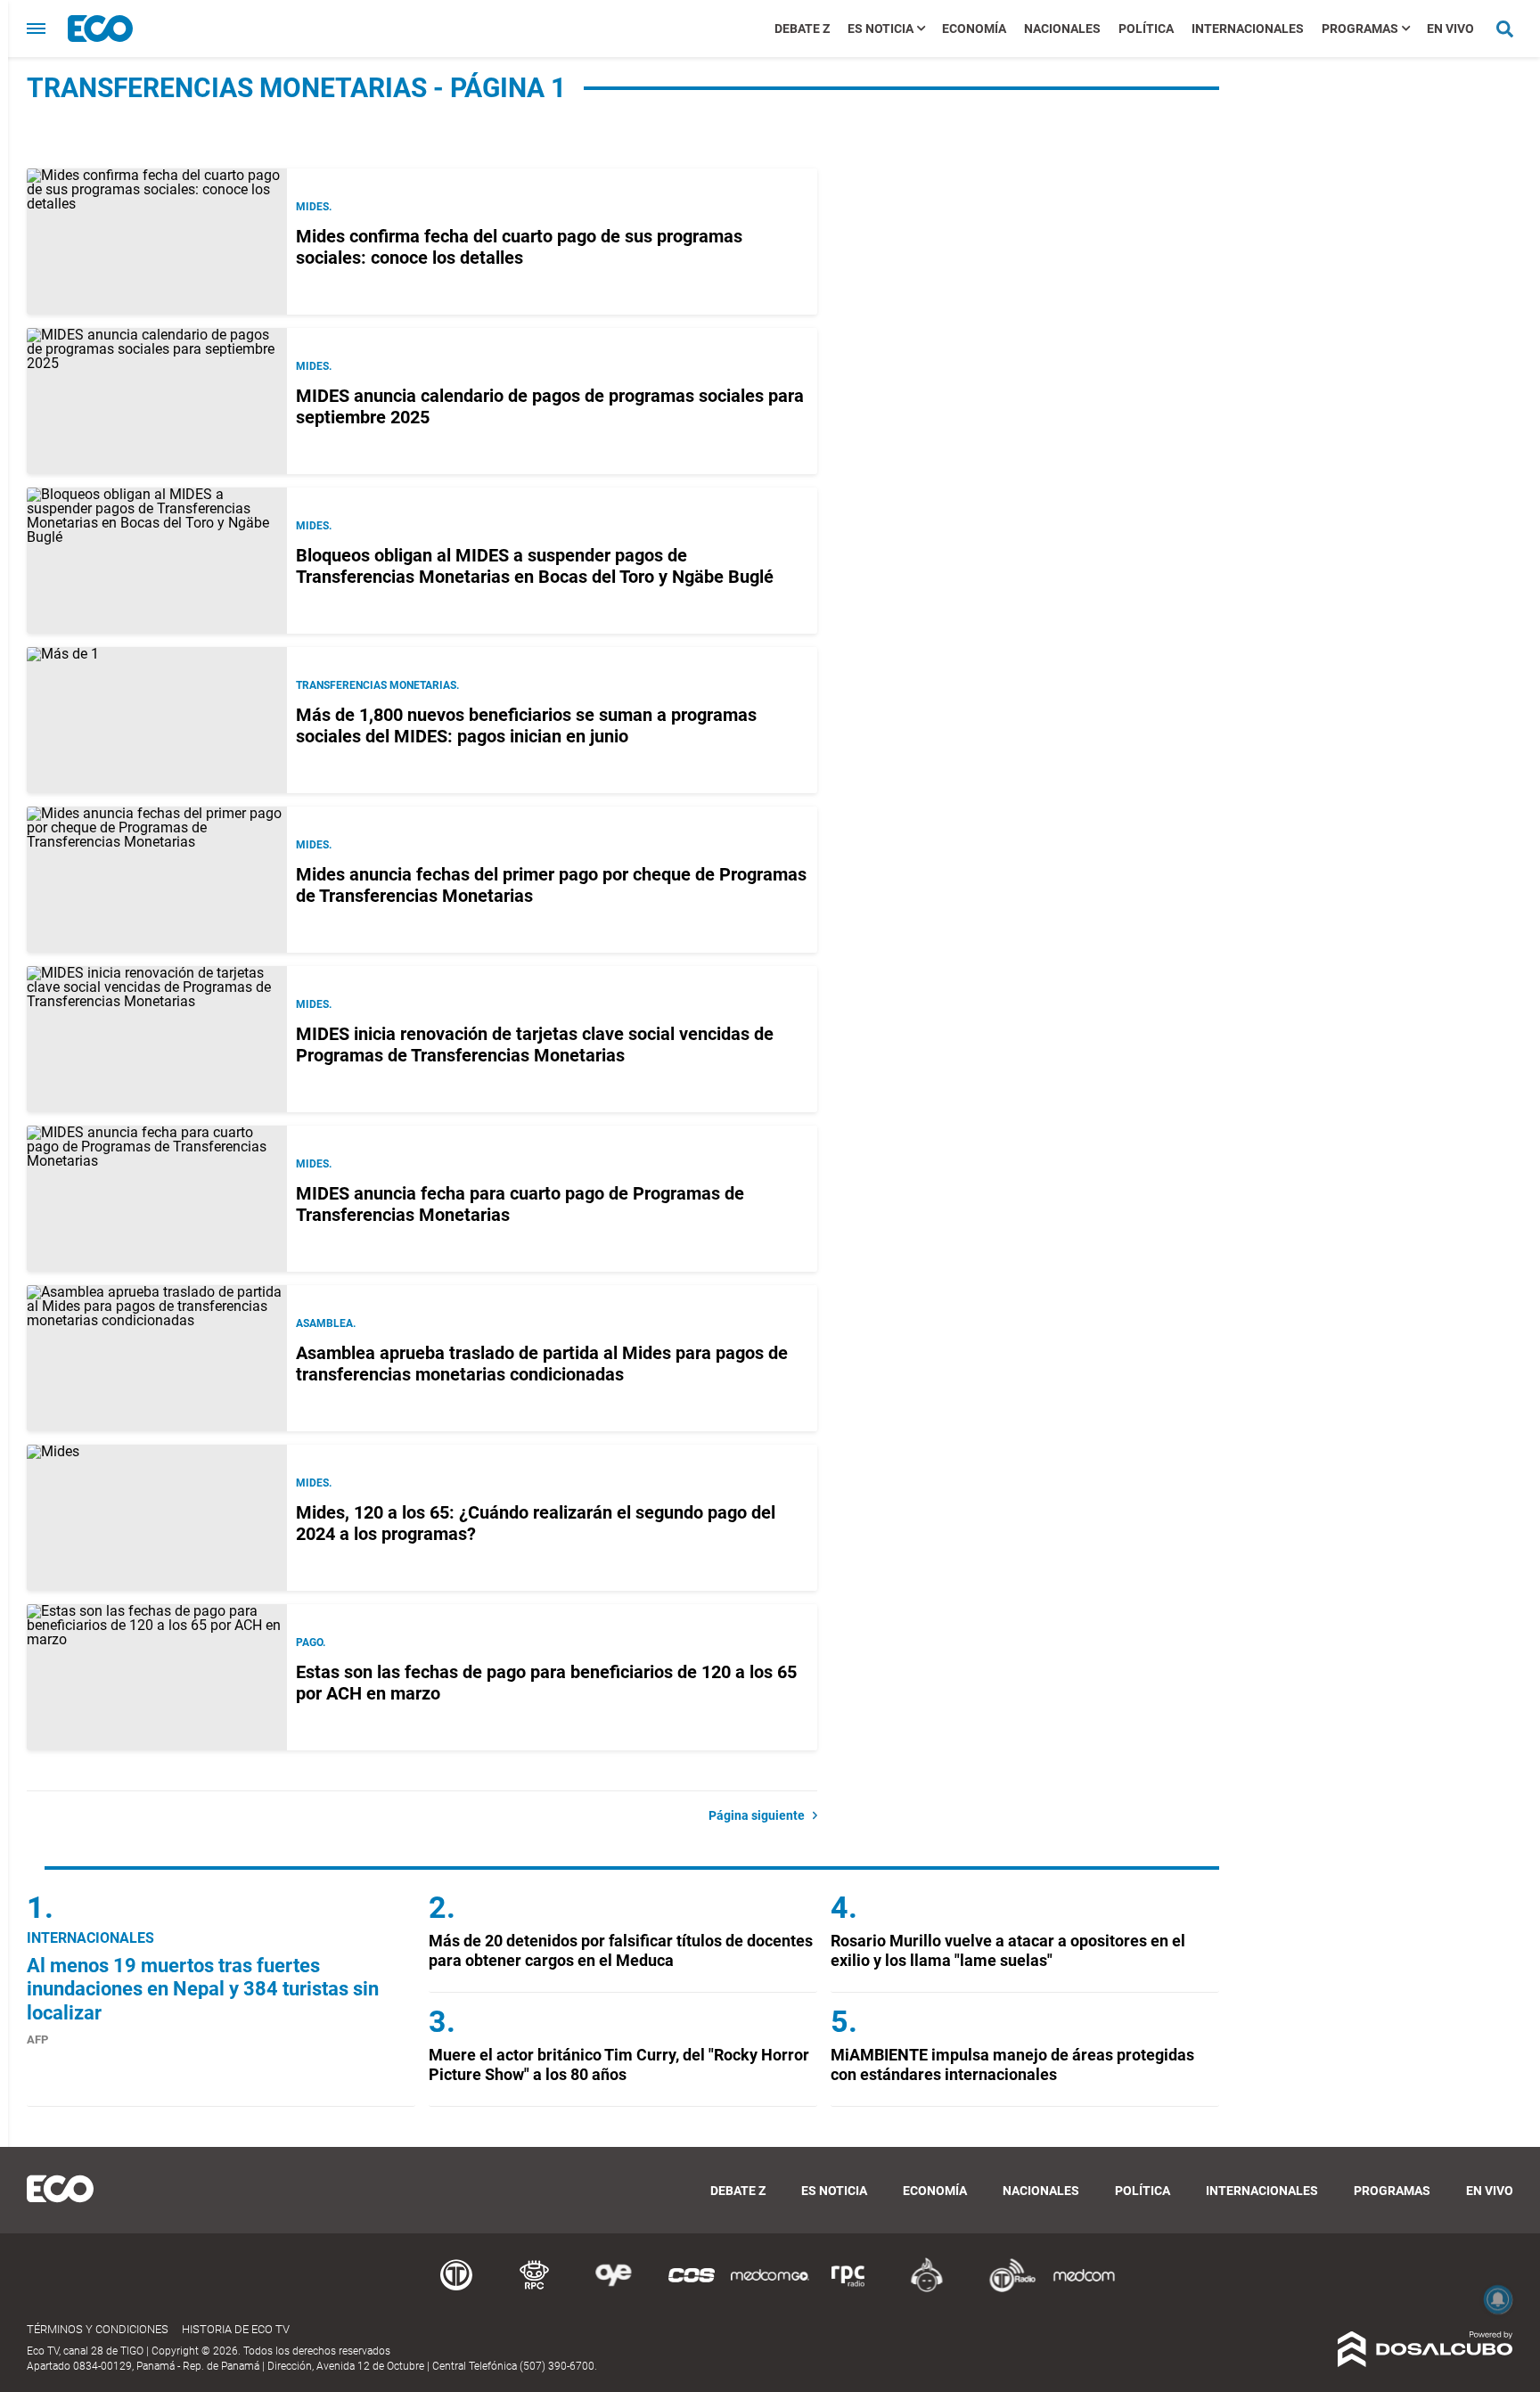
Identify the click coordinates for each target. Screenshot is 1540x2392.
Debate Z (802, 29)
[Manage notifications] (1498, 2299)
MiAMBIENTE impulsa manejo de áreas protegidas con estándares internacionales (1012, 2064)
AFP (37, 2040)
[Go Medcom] (770, 2289)
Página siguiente (761, 1815)
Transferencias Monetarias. (377, 685)
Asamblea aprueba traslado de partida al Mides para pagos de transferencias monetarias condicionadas (542, 1364)
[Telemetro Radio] (1005, 2289)
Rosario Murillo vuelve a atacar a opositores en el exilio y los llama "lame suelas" (1008, 1950)
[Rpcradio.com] (848, 2289)
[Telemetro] (456, 2289)
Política (1146, 29)
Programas (1360, 29)
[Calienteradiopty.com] (927, 2289)
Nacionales (1062, 29)
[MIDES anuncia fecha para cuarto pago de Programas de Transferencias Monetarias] (157, 1199)
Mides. (314, 366)
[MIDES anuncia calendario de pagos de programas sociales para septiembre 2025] (157, 401)
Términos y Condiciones (98, 2329)
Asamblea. (326, 1323)
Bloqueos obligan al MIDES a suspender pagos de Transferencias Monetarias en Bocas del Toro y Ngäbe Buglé (535, 566)
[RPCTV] (535, 2289)
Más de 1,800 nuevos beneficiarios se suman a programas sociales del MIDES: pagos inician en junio (526, 725)
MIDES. (314, 207)
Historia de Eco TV (236, 2329)
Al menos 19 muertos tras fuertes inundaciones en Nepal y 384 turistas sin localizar (203, 1989)
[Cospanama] (692, 2289)
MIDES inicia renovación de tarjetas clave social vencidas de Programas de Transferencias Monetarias (535, 1044)
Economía (974, 29)
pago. (311, 1642)
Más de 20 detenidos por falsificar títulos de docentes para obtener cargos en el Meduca (621, 1950)
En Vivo (1450, 29)
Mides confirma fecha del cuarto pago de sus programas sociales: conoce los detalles (519, 247)
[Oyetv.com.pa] (613, 2289)
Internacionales (1248, 29)
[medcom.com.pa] (1084, 2289)
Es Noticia (881, 29)
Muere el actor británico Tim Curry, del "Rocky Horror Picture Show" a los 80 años (619, 2064)
